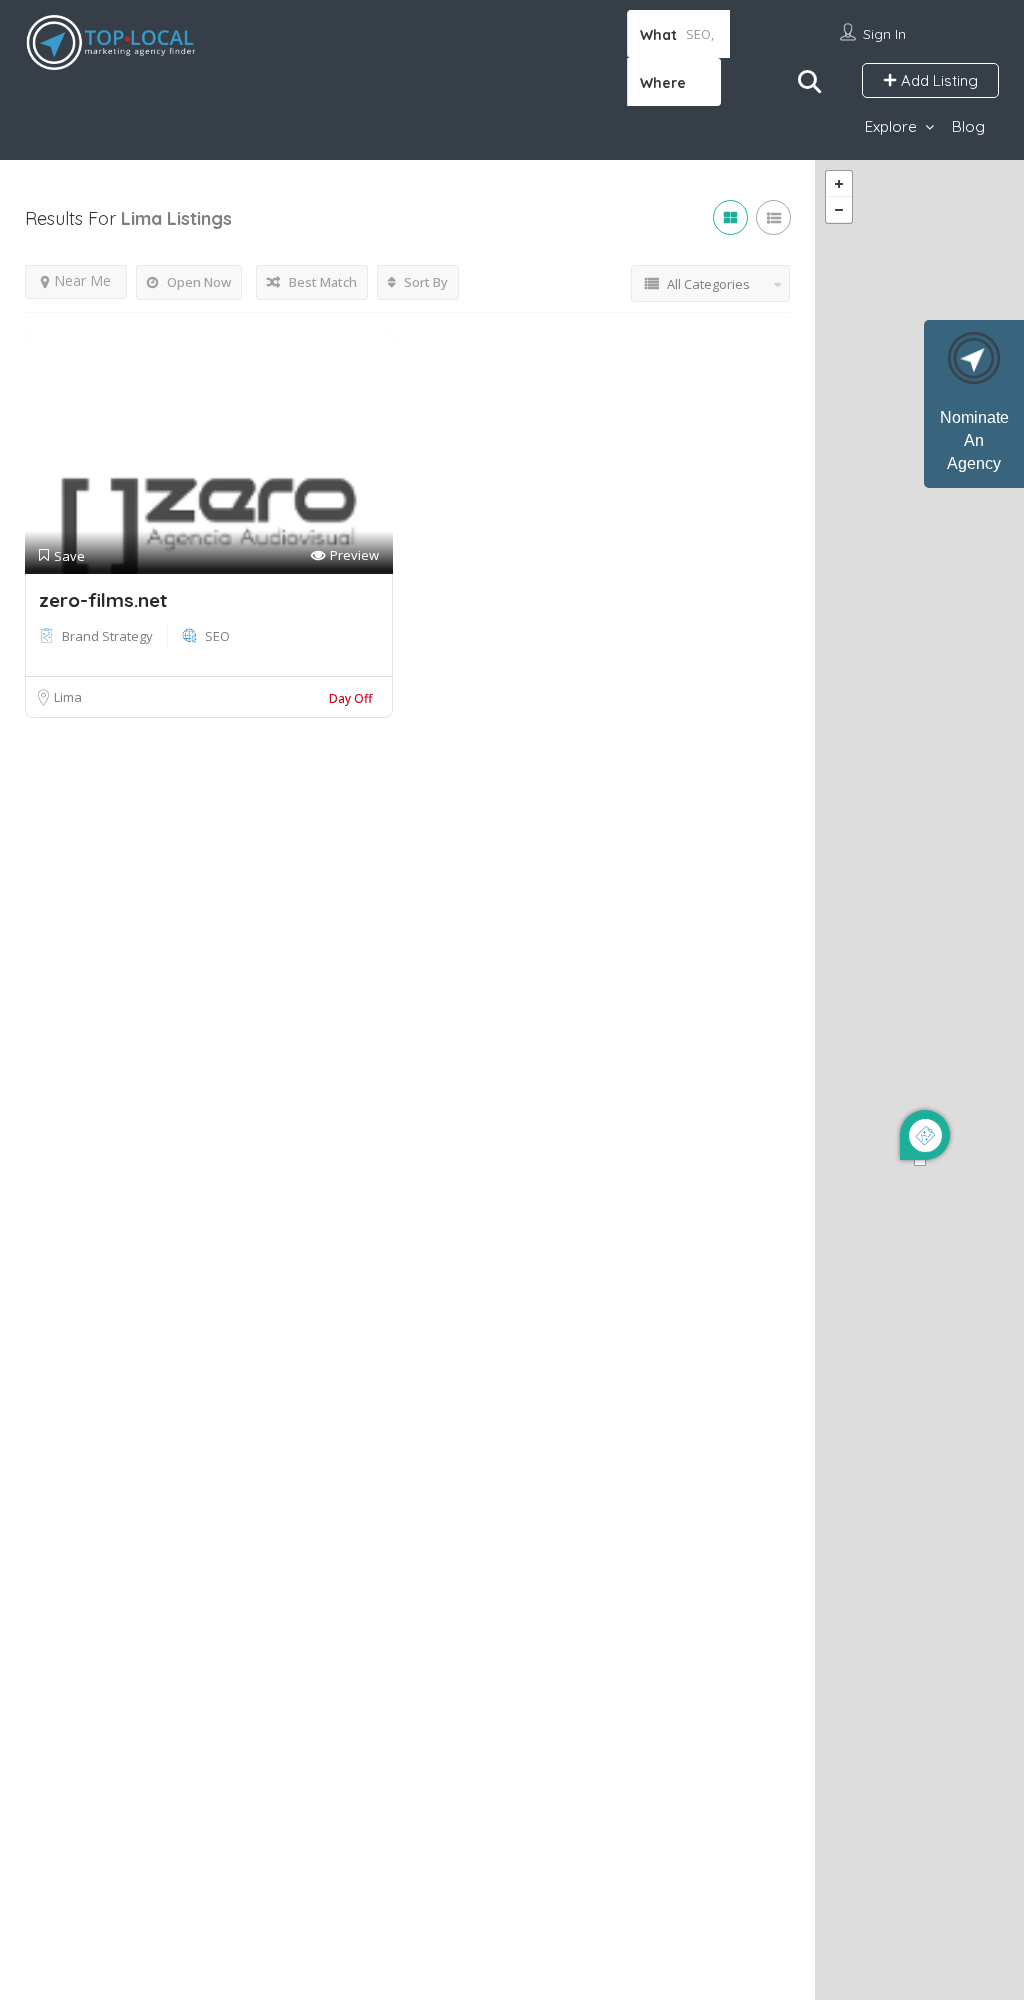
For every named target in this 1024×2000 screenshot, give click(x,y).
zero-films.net (103, 600)
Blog (968, 126)
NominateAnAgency (974, 440)
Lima (68, 697)
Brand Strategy (107, 636)
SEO (217, 636)
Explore (891, 126)
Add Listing (937, 80)
